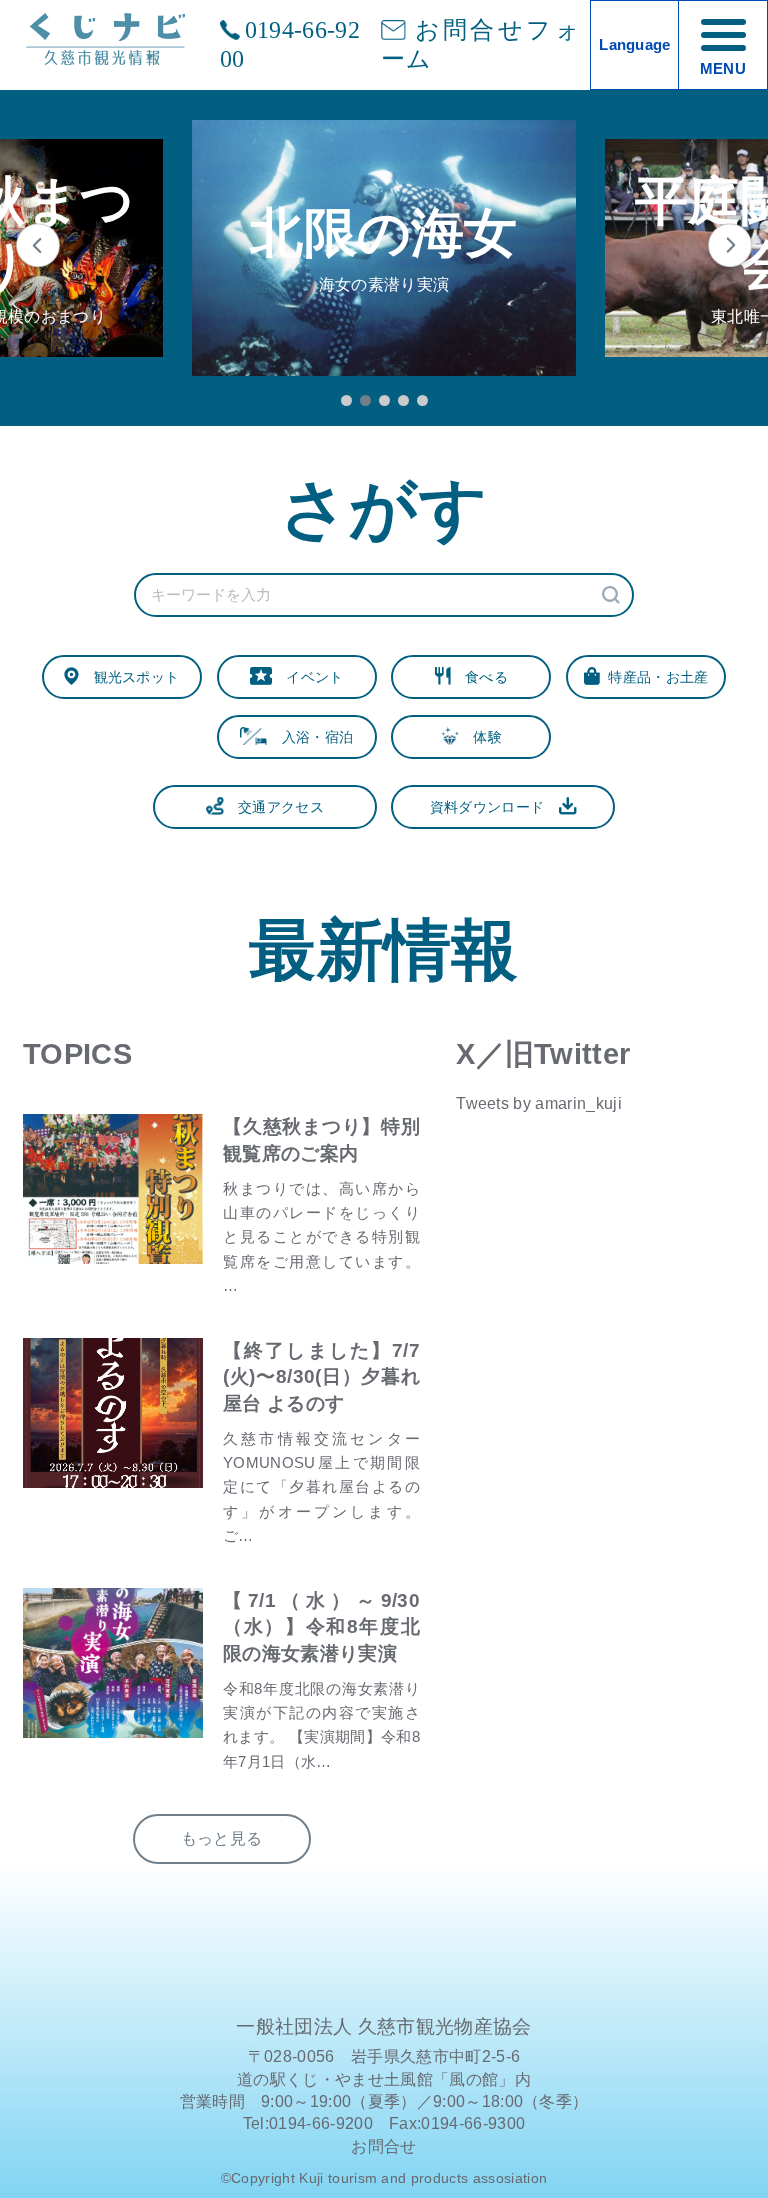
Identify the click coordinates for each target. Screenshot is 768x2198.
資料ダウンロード (494, 807)
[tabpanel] (384, 248)
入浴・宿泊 (310, 737)
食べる (479, 677)
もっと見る (222, 1838)
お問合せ (383, 2146)
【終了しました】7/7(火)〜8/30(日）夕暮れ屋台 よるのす (321, 1376)
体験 (480, 737)
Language (635, 45)
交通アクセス (274, 807)
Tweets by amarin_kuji (539, 1103)
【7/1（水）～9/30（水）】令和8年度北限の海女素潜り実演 (321, 1626)
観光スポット (129, 677)
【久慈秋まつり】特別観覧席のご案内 (321, 1139)
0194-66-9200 (290, 44)
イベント (308, 677)
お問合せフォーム (480, 44)
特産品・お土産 (654, 677)
